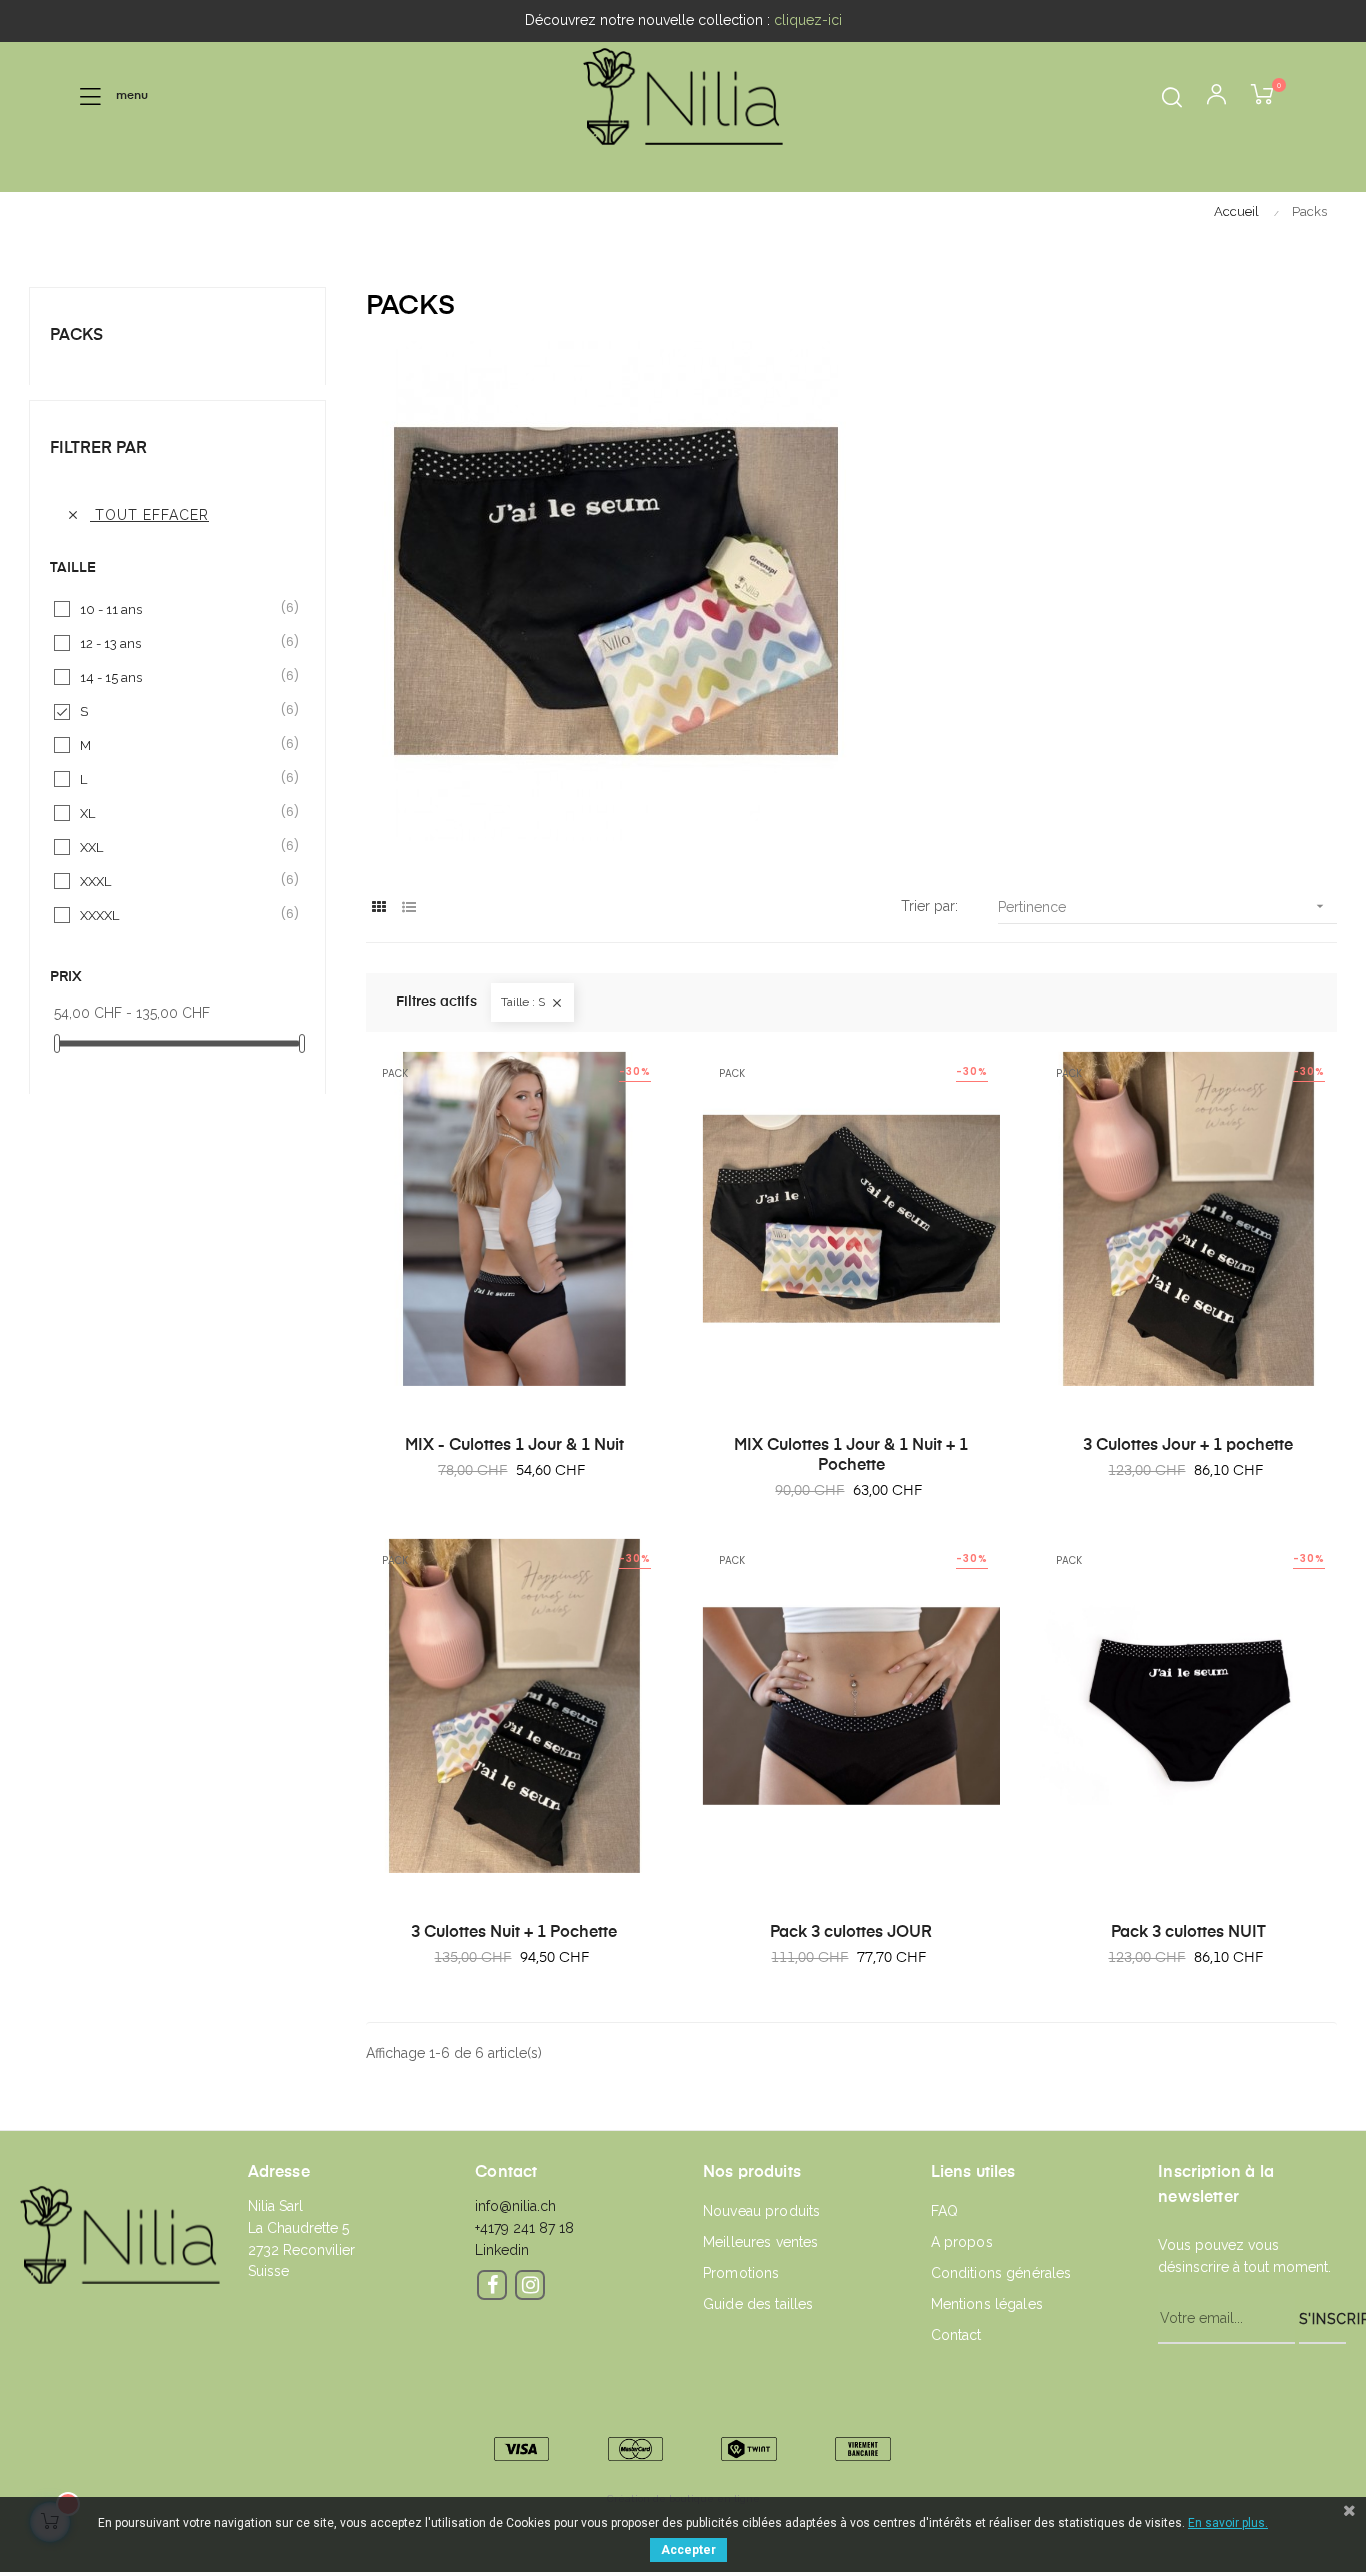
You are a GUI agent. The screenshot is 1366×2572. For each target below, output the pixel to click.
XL (178, 812)
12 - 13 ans (178, 642)
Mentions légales (987, 2304)
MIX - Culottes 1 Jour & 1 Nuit (514, 1446)
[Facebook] (492, 2285)
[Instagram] (530, 2285)
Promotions (741, 2273)
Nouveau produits (761, 2211)
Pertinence (1163, 906)
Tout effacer (137, 515)
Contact (956, 2335)
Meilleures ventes (760, 2242)
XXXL (178, 880)
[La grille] (378, 907)
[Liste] (408, 907)
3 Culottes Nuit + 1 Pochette (514, 1933)
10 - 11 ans (178, 608)
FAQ (944, 2211)
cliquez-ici (808, 20)
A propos (962, 2242)
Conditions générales (1001, 2273)
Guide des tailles (758, 2304)
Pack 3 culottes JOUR (851, 1933)
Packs (76, 336)
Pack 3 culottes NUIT (1188, 1933)
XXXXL (178, 914)
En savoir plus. (1228, 2523)
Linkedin (502, 2250)
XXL (178, 846)
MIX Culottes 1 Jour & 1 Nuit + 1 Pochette (851, 1456)
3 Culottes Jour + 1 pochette (1188, 1446)
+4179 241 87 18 (524, 2228)
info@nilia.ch (515, 2206)
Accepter (688, 2550)
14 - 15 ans (178, 676)
